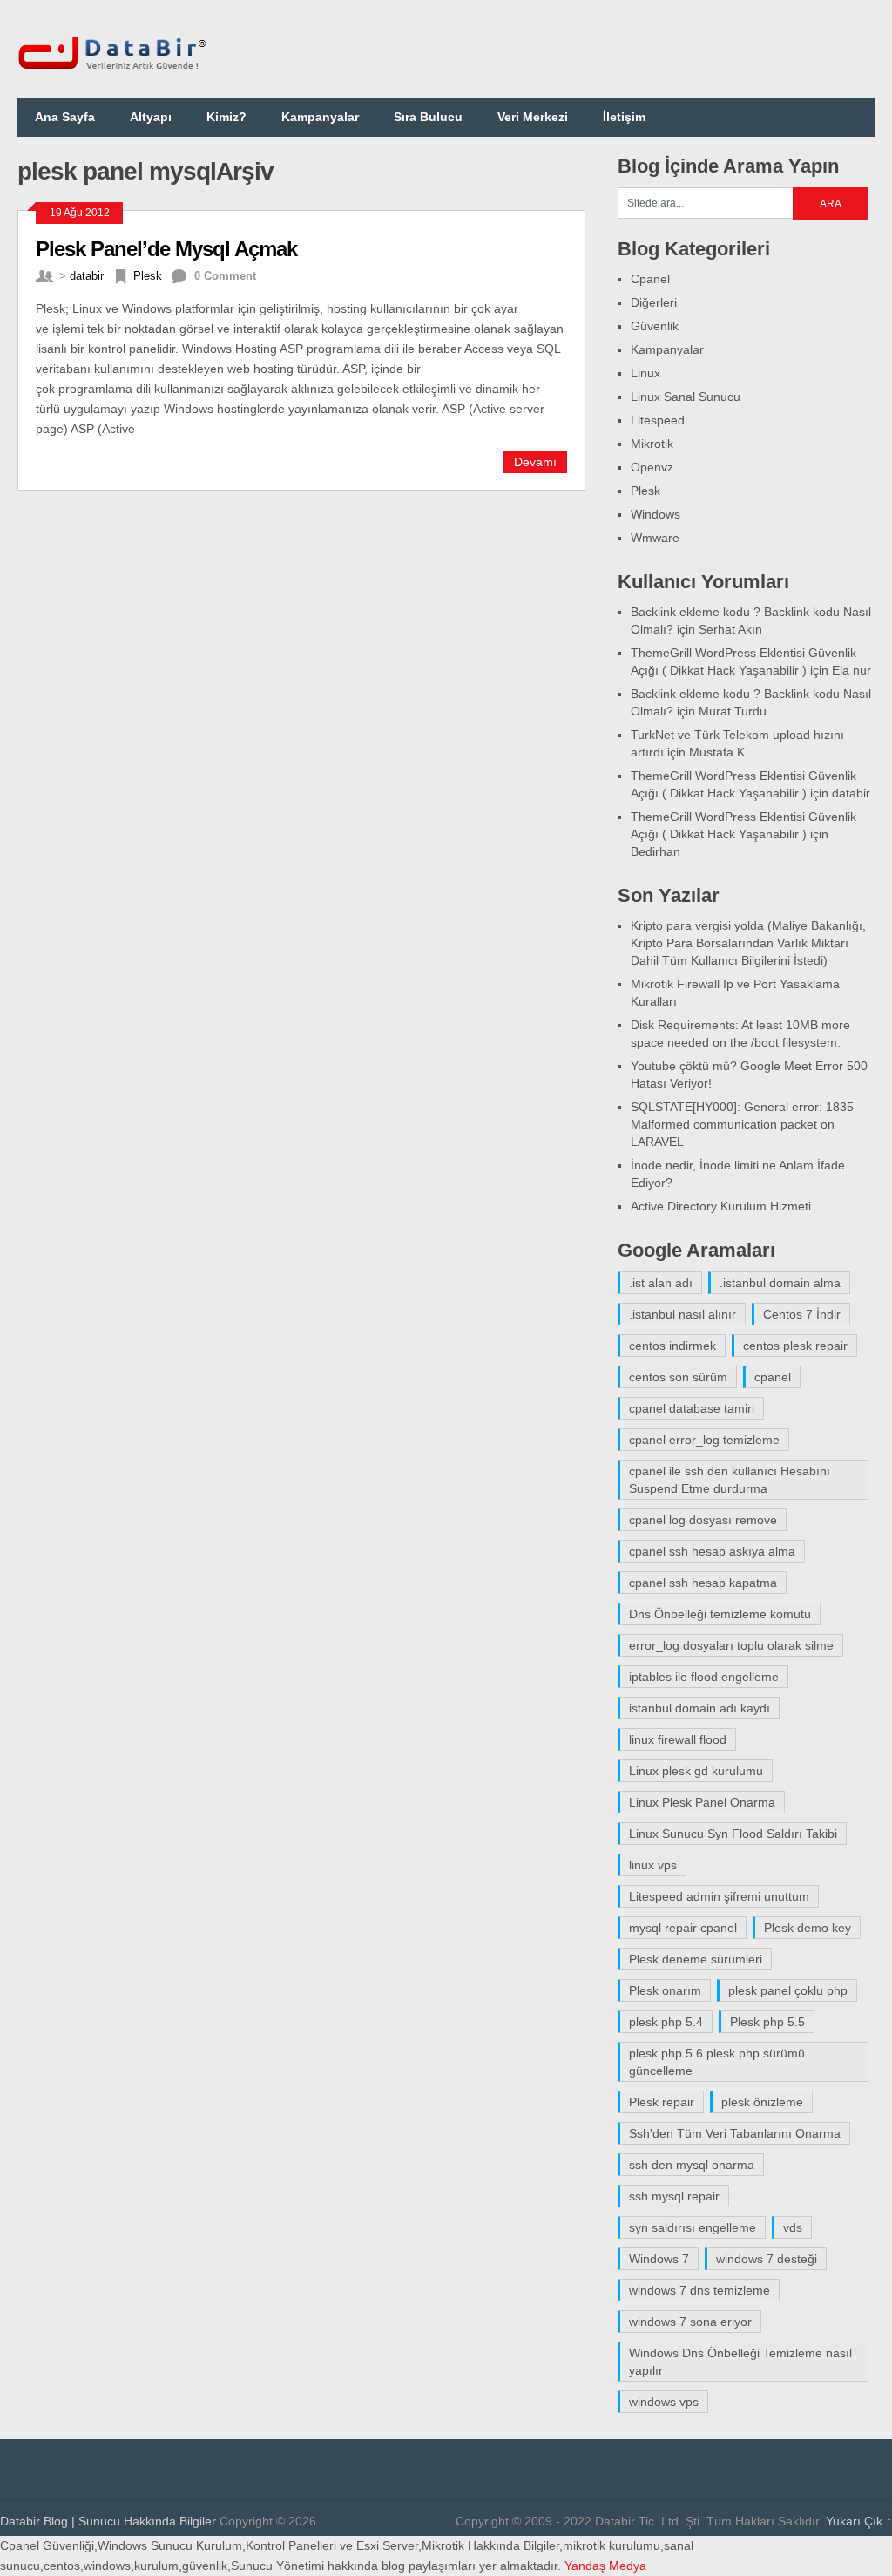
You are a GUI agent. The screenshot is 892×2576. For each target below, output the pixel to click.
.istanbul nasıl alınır (683, 1314)
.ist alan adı (661, 1283)
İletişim (624, 117)
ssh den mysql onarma (692, 2165)
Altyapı (151, 117)
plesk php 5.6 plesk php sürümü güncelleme (717, 2062)
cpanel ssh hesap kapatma (703, 1583)
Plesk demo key (808, 1928)
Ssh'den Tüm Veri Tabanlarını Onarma (735, 2133)
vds (793, 2227)
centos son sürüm (678, 1377)
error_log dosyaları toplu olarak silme (731, 1645)
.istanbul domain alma (780, 1283)
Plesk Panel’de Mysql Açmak (166, 249)
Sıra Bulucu (428, 117)
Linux (645, 373)
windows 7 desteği (767, 2259)
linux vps (653, 1865)
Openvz (652, 467)
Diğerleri (654, 302)
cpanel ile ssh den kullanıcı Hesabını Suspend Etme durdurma (730, 1480)
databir (87, 276)
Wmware (655, 538)
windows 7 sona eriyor (690, 2322)
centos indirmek (672, 1346)
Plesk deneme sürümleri (696, 1959)
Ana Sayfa (65, 117)
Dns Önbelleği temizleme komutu (720, 1614)
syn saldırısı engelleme (693, 2227)
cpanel (773, 1377)
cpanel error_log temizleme (704, 1440)
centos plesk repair (795, 1346)
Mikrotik (652, 444)
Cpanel (650, 279)
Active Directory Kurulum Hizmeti (721, 1206)
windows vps (664, 2402)
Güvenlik (655, 326)
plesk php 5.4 (666, 2022)
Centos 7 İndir (802, 1314)
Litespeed (658, 420)
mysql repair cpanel (683, 1928)
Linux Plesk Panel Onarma (702, 1802)
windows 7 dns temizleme (699, 2290)
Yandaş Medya (605, 2566)
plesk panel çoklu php (788, 1990)
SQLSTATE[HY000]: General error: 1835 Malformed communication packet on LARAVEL (742, 1124)
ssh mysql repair (674, 2196)
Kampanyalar (320, 117)
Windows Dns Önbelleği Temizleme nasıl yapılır (740, 2362)
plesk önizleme (762, 2102)
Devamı (535, 462)
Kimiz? (226, 117)
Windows (655, 514)
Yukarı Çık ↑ (859, 2521)
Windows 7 (659, 2259)
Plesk (148, 276)
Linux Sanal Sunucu (686, 397)
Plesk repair (662, 2102)
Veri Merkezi (533, 117)
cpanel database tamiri (692, 1408)
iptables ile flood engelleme (704, 1677)
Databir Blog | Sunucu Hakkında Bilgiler (108, 2521)
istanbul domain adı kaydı (699, 1708)
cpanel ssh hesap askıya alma (712, 1551)
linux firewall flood (678, 1739)
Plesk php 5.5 (767, 2022)
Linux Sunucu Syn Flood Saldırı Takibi (733, 1834)
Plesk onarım (665, 1990)
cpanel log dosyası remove (703, 1520)
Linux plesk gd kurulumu (696, 1771)
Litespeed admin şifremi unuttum (719, 1896)
